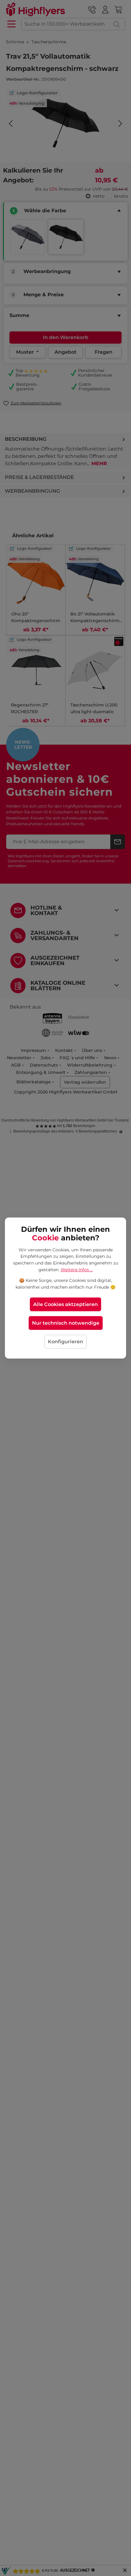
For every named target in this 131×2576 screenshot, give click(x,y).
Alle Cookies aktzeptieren (65, 1304)
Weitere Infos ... (77, 1270)
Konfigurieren (65, 1342)
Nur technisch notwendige (66, 1323)
